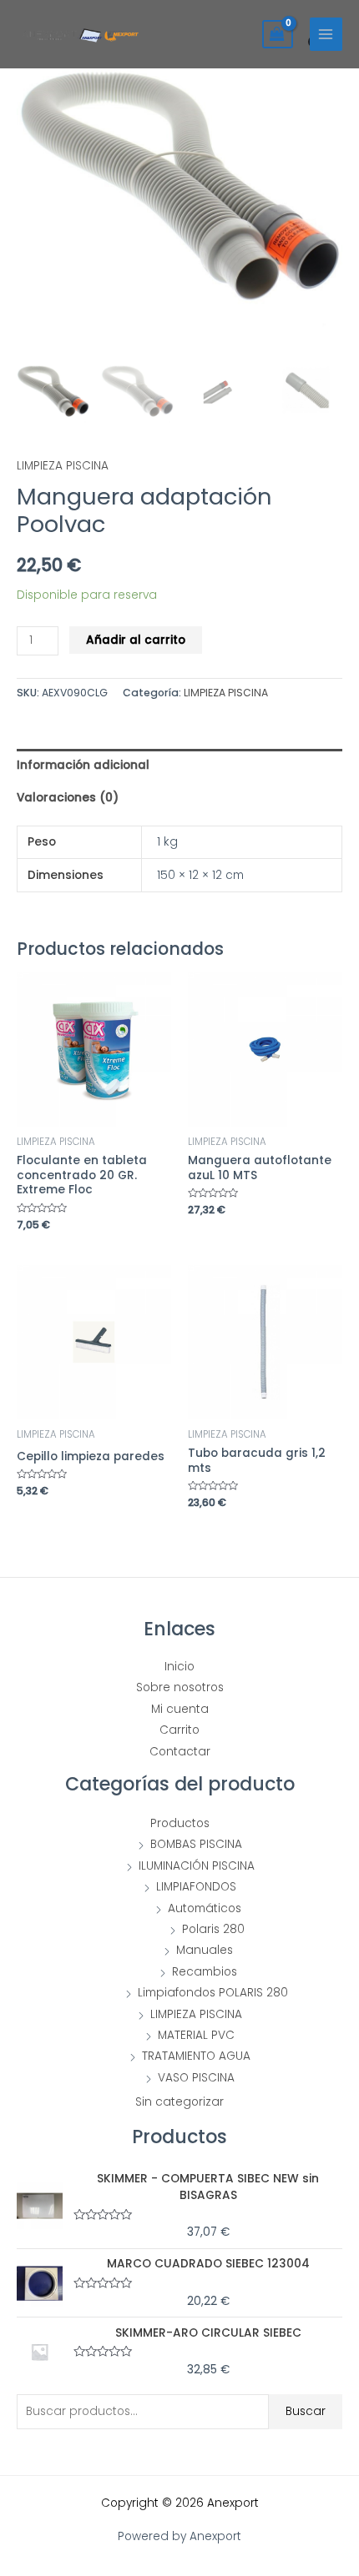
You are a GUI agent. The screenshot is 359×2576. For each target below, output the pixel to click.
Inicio (179, 1667)
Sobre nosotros (180, 1687)
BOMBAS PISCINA (196, 1844)
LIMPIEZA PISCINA (63, 466)
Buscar (306, 2411)
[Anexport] (82, 35)
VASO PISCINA (196, 2078)
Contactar (180, 1752)
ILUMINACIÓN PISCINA (197, 1866)
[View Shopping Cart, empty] (278, 34)
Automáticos (205, 1908)
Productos (180, 1823)
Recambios (205, 1972)
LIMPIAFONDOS (196, 1887)
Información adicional (83, 765)
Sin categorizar (179, 2102)
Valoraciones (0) (68, 798)
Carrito (179, 1730)
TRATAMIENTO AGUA (196, 2056)
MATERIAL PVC (196, 2035)
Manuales (205, 1950)
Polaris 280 (213, 1929)
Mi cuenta (180, 1709)
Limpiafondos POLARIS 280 (213, 1993)
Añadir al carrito (136, 640)
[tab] (179, 765)
